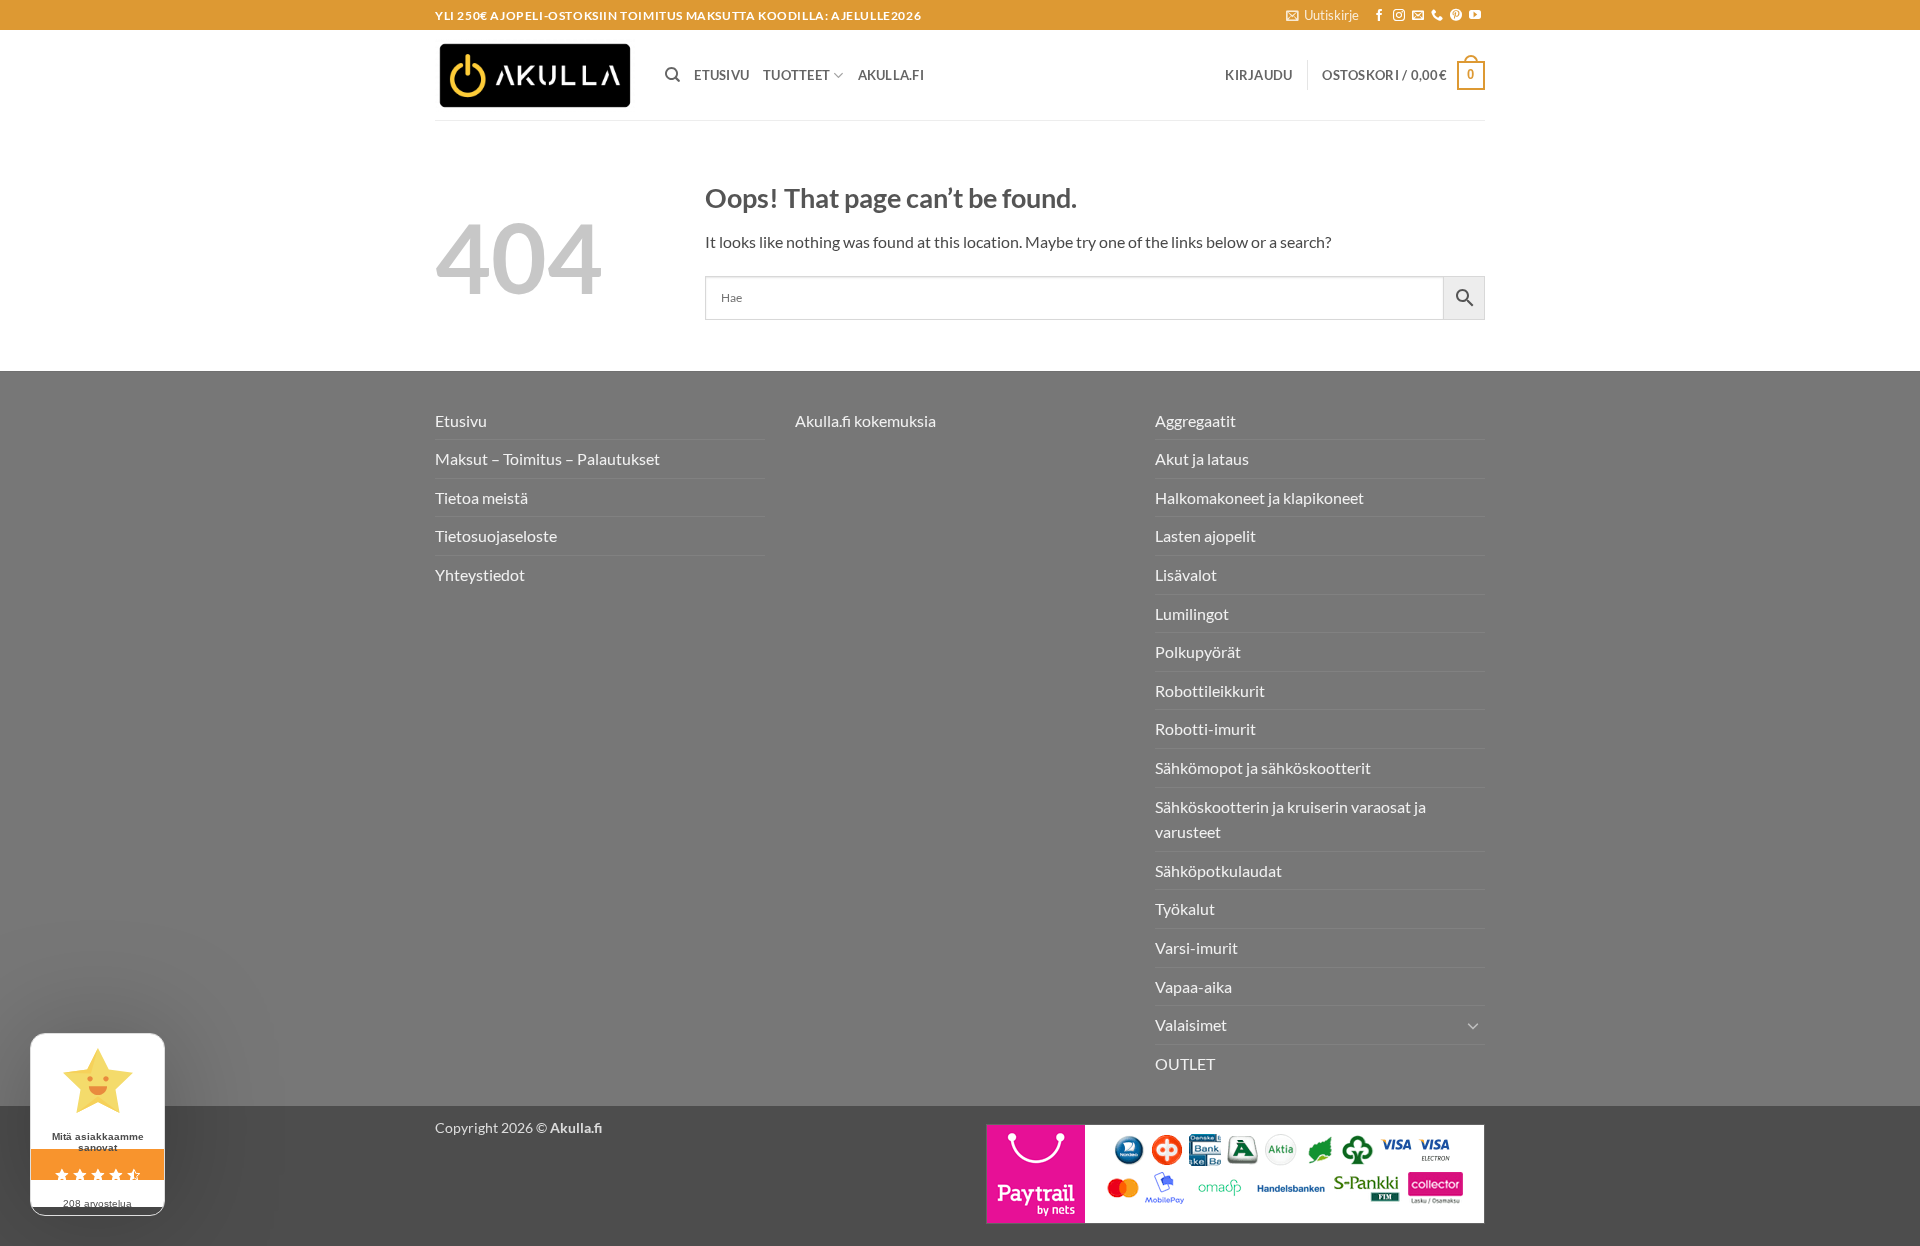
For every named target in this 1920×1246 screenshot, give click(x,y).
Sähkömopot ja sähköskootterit (1263, 767)
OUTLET (1185, 1063)
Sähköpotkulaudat (1218, 870)
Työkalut (1185, 908)
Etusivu (721, 75)
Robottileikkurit (1210, 690)
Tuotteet (796, 75)
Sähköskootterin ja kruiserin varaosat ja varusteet (1290, 819)
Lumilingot (1192, 613)
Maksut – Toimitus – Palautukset (547, 458)
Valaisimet (1191, 1024)
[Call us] (1437, 16)
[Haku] (672, 75)
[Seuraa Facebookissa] (1379, 16)
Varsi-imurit (1196, 947)
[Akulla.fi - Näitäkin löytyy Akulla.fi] (535, 75)
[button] (1322, 15)
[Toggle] (1473, 1025)
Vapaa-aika (1193, 986)
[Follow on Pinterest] (1456, 16)
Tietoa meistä (481, 497)
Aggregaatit (1195, 420)
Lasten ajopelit (1205, 535)
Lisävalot (1186, 574)
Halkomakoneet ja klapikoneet (1259, 497)
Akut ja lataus (1202, 458)
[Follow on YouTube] (1475, 16)
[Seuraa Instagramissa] (1399, 16)
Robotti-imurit (1205, 728)
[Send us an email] (1418, 16)
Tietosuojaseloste (496, 535)
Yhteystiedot (480, 574)
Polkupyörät (1198, 651)
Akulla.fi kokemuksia (865, 420)
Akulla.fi (891, 75)
